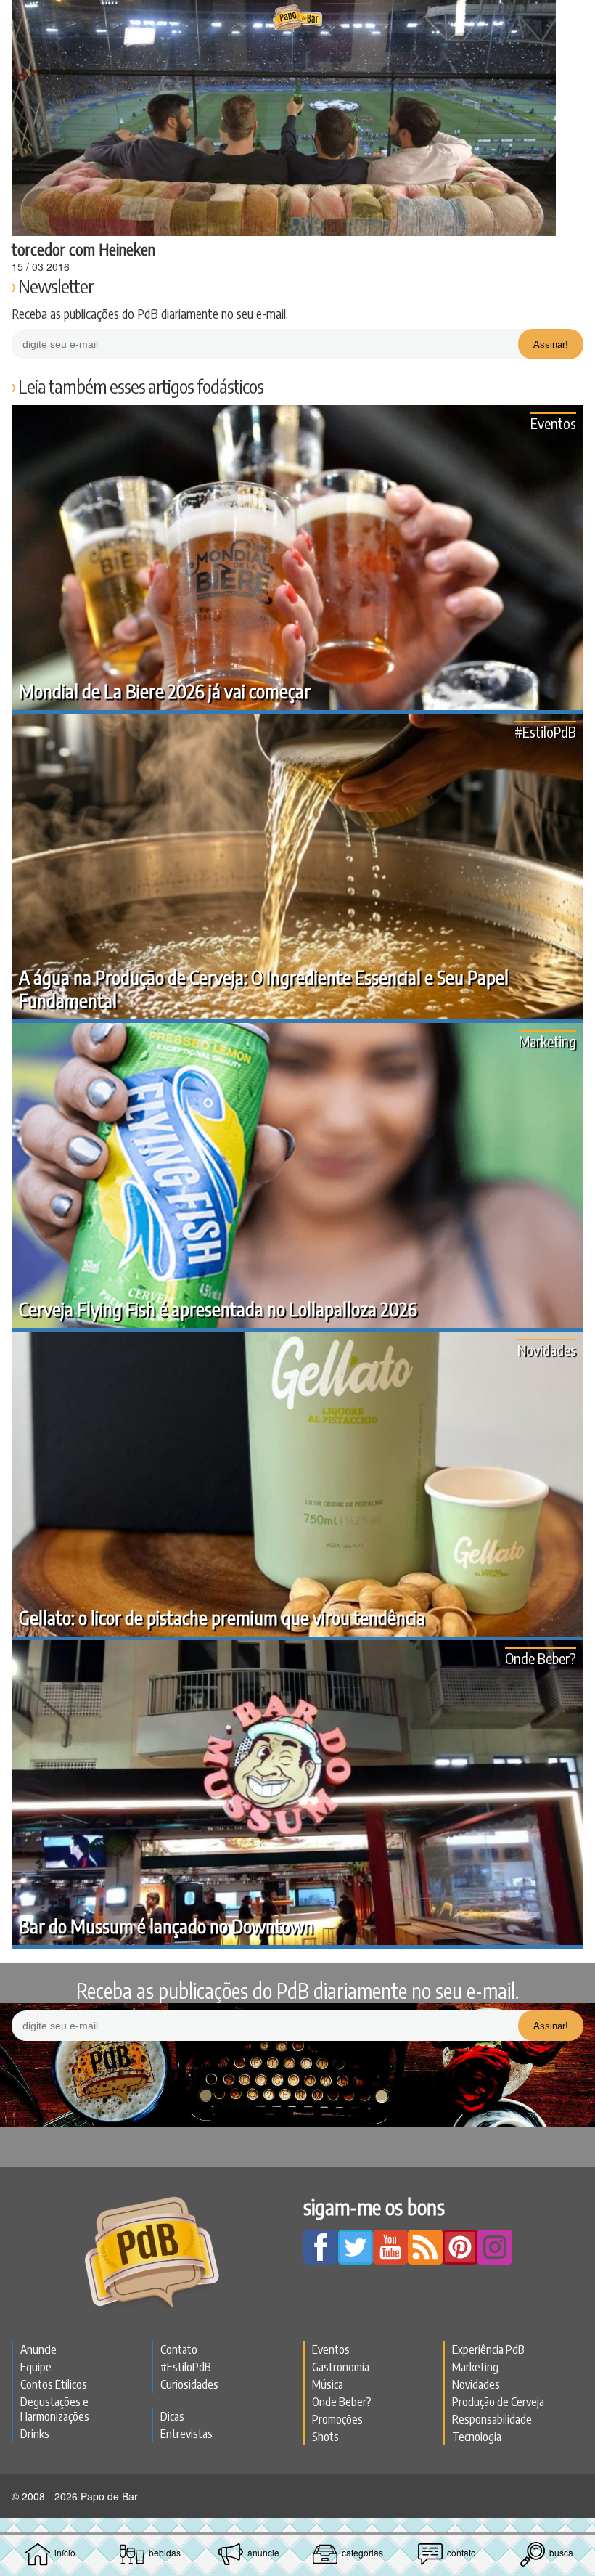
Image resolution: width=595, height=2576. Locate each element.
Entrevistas (186, 2434)
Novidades (547, 1349)
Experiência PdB (488, 2349)
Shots (325, 2437)
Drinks (35, 2434)
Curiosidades (189, 2384)
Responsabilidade (492, 2419)
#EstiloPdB (545, 731)
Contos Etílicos (54, 2384)
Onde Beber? (541, 1658)
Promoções (337, 2419)
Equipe (36, 2367)
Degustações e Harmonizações (55, 2409)
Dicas (172, 2416)
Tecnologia (477, 2437)
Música (328, 2384)
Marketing (547, 1041)
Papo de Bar (297, 19)
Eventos (553, 423)
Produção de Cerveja (498, 2402)
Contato (179, 2349)
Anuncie (38, 2349)
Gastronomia (341, 2367)
